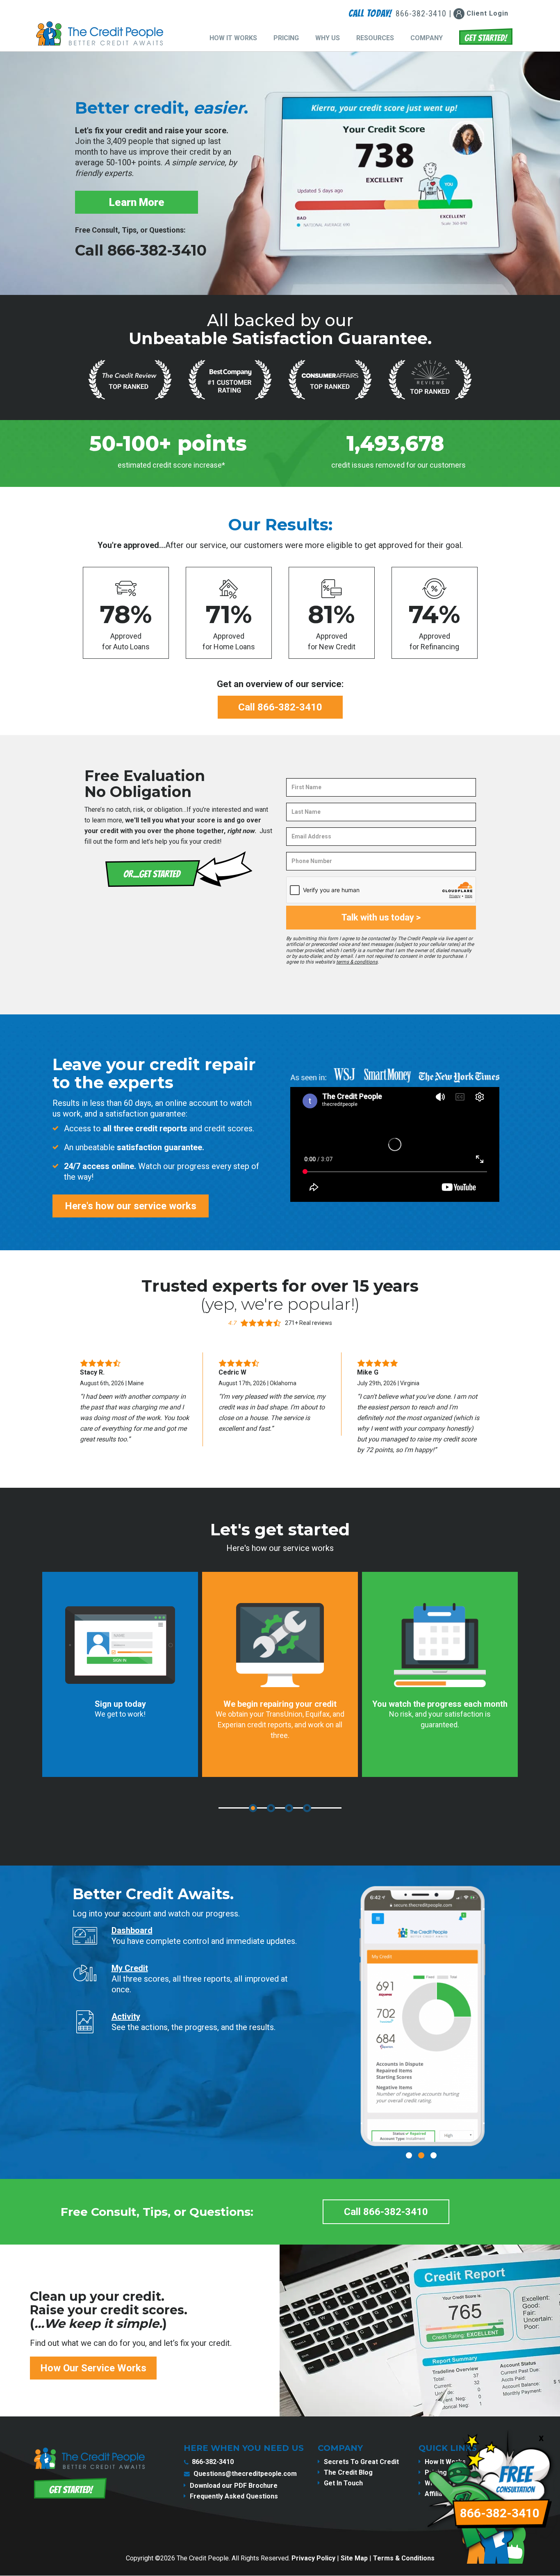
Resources (375, 38)
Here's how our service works (131, 1206)
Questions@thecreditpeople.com (245, 2474)
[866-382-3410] (493, 2569)
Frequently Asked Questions (234, 2496)
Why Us (328, 38)
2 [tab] (271, 1808)
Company (427, 38)
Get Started (486, 37)
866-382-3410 (213, 2462)
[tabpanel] (120, 1674)
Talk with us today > (381, 917)
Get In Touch (343, 2483)
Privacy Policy (313, 2558)
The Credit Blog (348, 2472)
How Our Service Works (93, 2368)
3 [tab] (289, 1808)
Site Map (354, 2558)
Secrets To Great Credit (361, 2462)
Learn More (137, 202)
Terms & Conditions (404, 2558)
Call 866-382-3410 (141, 250)
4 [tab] (307, 1808)
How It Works (233, 38)
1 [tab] (253, 1808)
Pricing (286, 38)
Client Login (486, 13)
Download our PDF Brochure (234, 2486)
